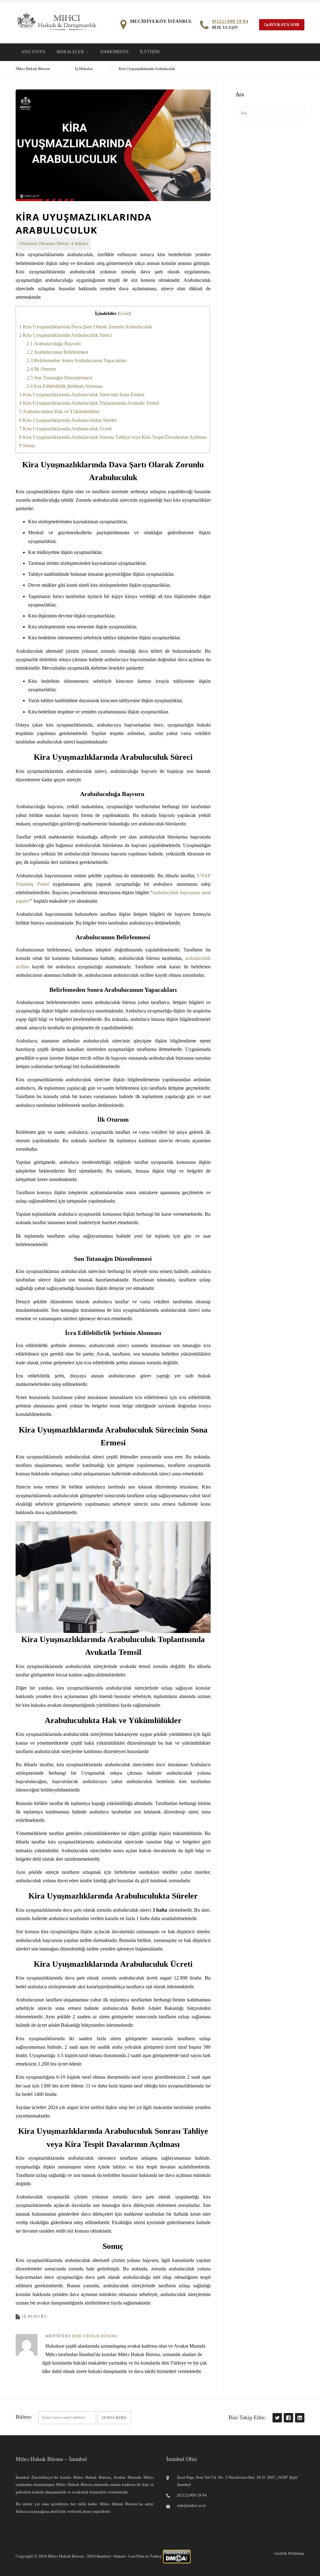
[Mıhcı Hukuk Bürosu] (57, 21)
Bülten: (24, 2417)
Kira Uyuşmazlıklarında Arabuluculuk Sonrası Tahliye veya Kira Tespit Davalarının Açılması (113, 437)
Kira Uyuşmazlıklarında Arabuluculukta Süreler (68, 420)
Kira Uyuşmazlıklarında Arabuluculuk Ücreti (65, 429)
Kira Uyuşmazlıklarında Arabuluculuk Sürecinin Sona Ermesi (82, 395)
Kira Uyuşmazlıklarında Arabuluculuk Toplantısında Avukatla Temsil (89, 403)
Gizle (124, 314)
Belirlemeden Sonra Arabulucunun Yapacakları (77, 360)
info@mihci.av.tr (191, 2505)
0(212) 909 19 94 (230, 21)
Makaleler (70, 52)
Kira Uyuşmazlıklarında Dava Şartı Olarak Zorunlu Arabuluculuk (86, 327)
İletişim (150, 52)
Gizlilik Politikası (289, 2553)
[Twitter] (277, 2418)
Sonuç (27, 446)
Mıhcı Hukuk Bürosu (95, 2336)
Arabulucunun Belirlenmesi (57, 352)
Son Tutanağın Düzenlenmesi (59, 378)
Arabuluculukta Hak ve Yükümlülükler (59, 411)
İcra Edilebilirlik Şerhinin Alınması (65, 386)
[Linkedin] (299, 2418)
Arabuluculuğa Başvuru (54, 344)
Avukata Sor (284, 25)
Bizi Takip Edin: (247, 2417)
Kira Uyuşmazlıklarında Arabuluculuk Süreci (65, 335)
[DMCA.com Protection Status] (177, 2556)
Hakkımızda (115, 52)
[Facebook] (288, 2418)
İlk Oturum (41, 369)
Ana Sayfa (33, 52)
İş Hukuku (35, 2316)
